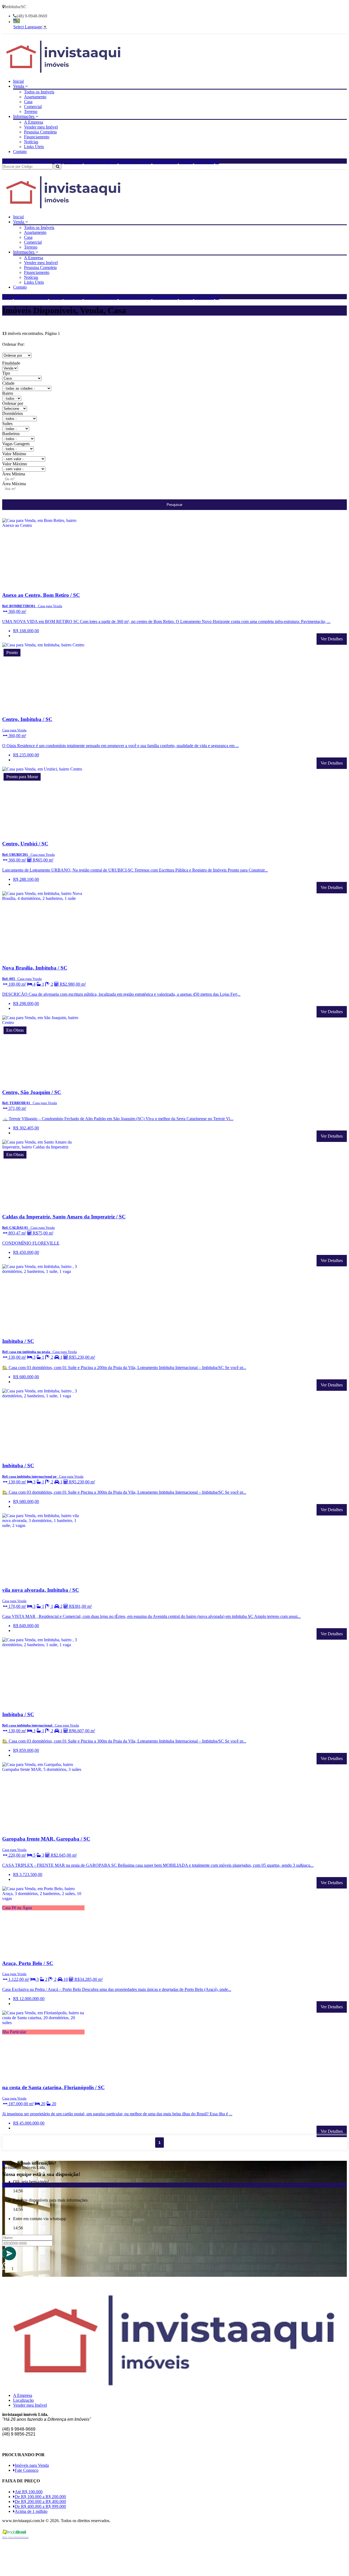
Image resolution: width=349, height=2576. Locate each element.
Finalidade (11, 363)
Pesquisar (174, 505)
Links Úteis (34, 147)
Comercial (33, 107)
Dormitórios (13, 413)
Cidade (8, 383)
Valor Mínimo (14, 454)
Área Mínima (14, 474)
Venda (19, 86)
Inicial (18, 81)
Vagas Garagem (16, 444)
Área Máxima (14, 484)
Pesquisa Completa (40, 132)
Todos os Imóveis (39, 92)
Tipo (6, 373)
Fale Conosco (27, 2470)
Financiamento (37, 137)
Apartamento (35, 97)
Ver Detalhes (332, 639)
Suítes (7, 424)
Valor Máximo (15, 464)
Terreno (31, 111)
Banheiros (11, 434)
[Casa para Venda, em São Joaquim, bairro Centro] (43, 1082)
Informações (24, 116)
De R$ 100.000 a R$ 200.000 (40, 2497)
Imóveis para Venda (31, 161)
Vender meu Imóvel (41, 127)
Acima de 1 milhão (31, 2511)
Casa (28, 102)
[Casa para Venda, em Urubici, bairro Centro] (43, 833)
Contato (20, 152)
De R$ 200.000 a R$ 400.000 (40, 2502)
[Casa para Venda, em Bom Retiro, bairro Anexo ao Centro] (43, 584)
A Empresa (34, 122)
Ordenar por (13, 403)
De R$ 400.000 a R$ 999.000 (40, 2506)
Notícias (31, 142)
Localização (23, 2400)
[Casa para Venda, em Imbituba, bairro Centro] (43, 709)
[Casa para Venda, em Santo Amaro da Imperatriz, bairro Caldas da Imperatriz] (43, 1206)
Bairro (8, 393)
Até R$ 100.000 (29, 2492)
